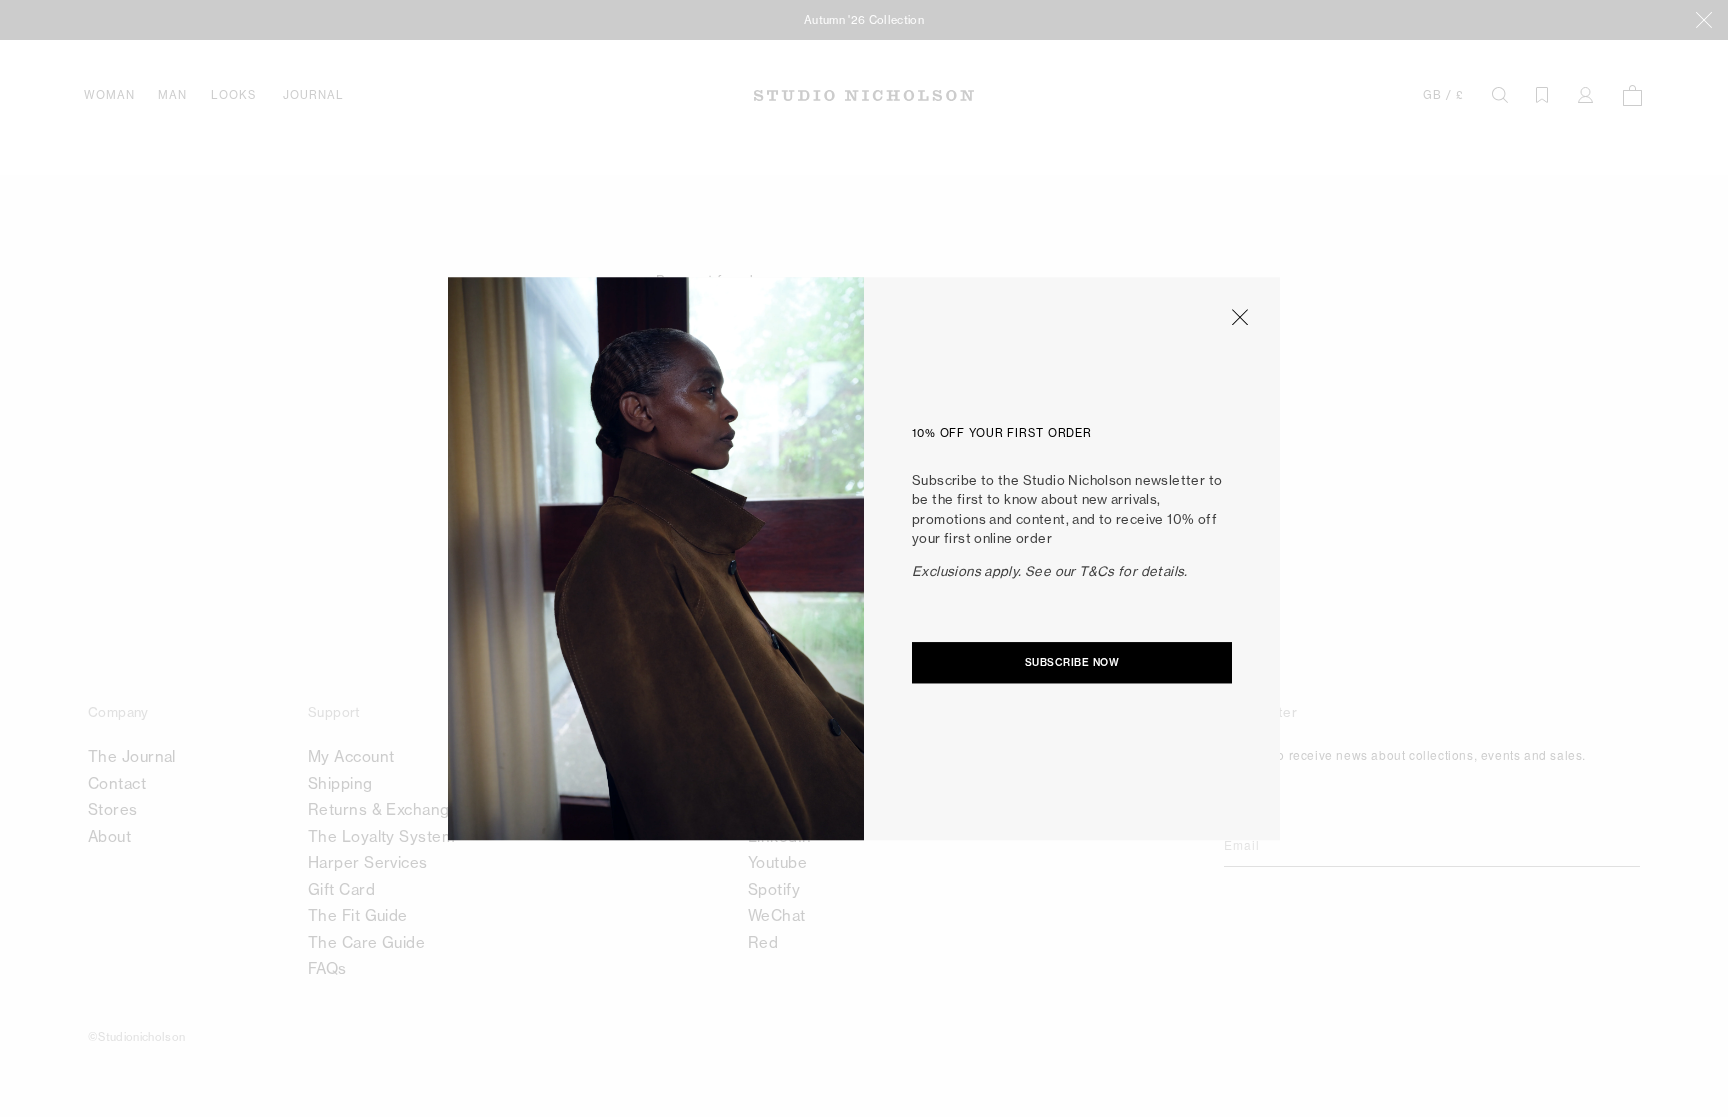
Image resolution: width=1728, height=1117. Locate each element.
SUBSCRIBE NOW (1072, 662)
